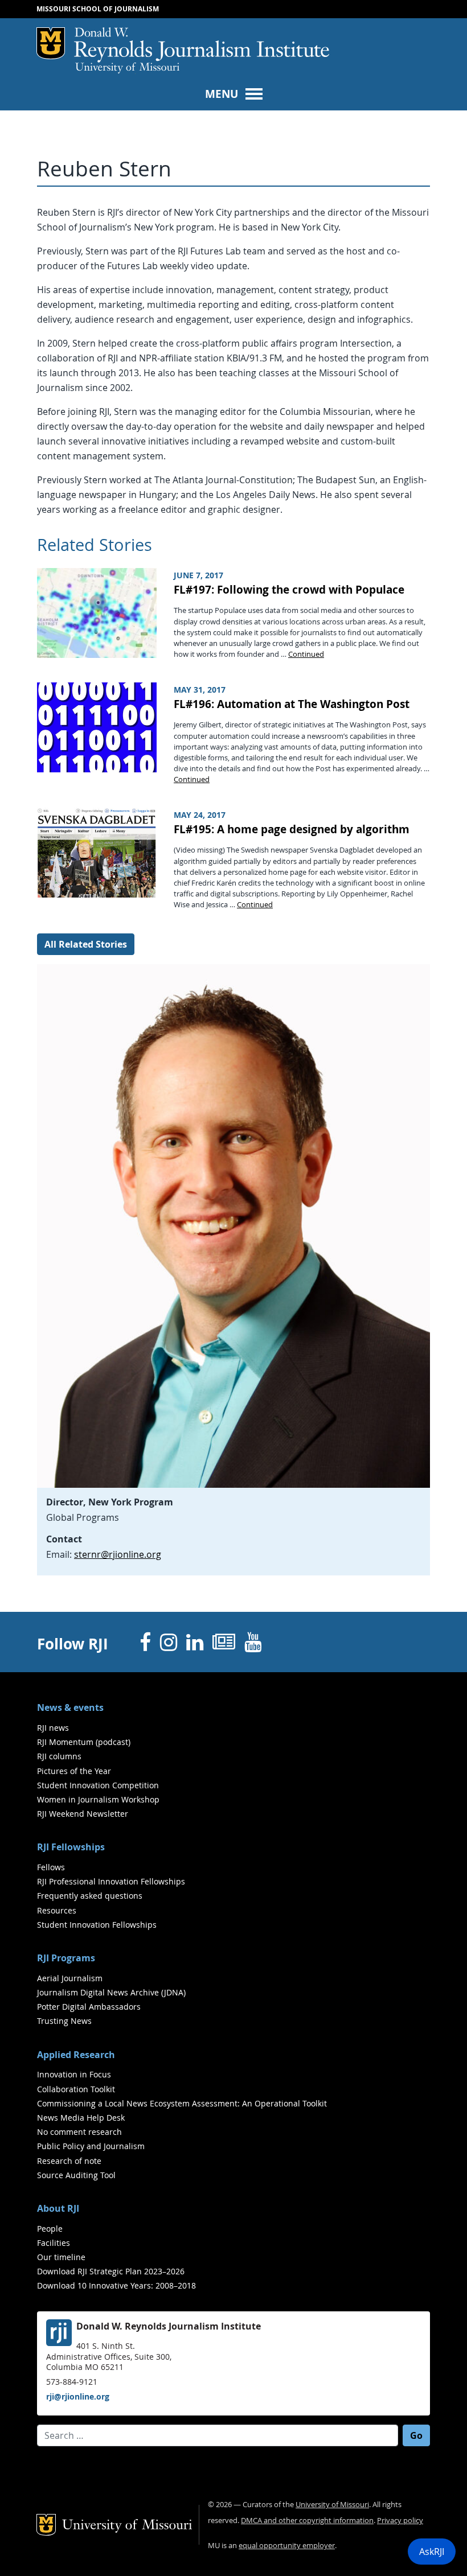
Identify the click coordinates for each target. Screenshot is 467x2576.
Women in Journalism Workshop (98, 1799)
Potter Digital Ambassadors (89, 2007)
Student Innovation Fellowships (97, 1925)
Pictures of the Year (74, 1771)
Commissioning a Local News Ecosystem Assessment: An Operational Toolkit (182, 2103)
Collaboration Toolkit (76, 2089)
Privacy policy (400, 2521)
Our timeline (61, 2257)
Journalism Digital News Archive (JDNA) (111, 1992)
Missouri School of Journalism (98, 9)
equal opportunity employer (287, 2546)
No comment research (79, 2132)
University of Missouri (127, 68)
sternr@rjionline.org (118, 1554)
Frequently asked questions (90, 1896)
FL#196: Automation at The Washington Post (292, 704)
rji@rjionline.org (78, 2396)
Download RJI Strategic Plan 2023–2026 (111, 2271)
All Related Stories (86, 944)
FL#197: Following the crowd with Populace (289, 589)
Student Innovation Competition (98, 1785)
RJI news (53, 1728)
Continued (306, 654)
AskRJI (432, 2552)
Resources (57, 1910)
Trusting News (64, 2021)
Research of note (69, 2161)
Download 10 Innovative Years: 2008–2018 (116, 2285)
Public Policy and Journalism (91, 2146)
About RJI (58, 2208)
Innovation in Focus (74, 2074)
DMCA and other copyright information (307, 2521)
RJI (202, 45)
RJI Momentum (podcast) (84, 1742)
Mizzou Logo (51, 43)
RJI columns (59, 1756)
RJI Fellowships (71, 1847)
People (50, 2229)
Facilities (54, 2243)
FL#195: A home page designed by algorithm (292, 829)
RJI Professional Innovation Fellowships (111, 1881)
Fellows (51, 1867)
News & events (70, 1707)
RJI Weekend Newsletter (83, 1814)
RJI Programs (66, 1958)
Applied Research (76, 2055)
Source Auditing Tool (76, 2175)
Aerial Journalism (70, 1978)
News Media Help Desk (81, 2118)
